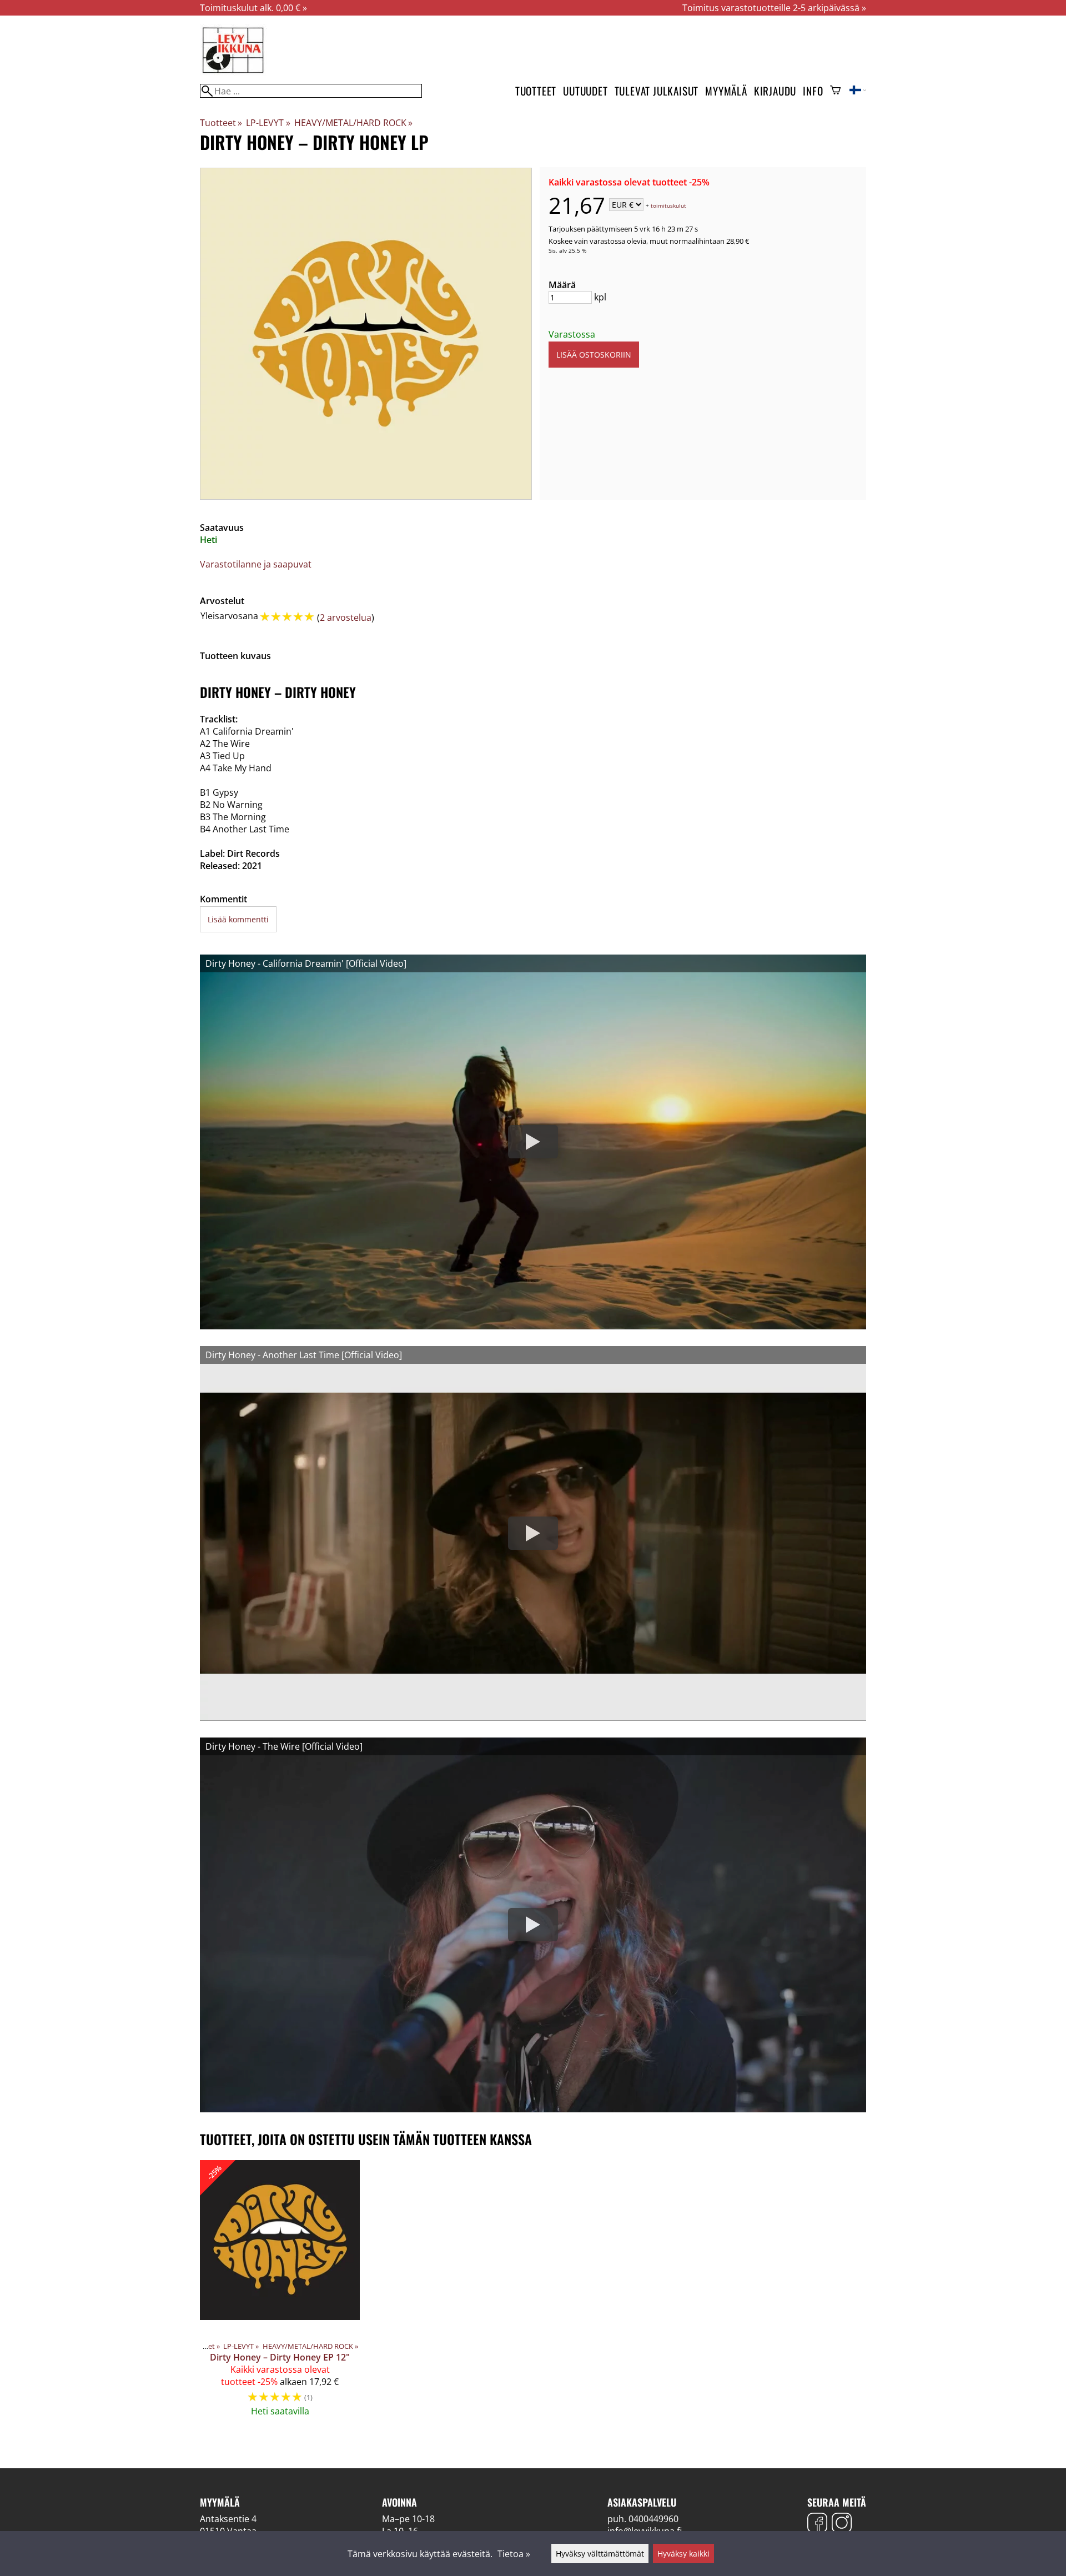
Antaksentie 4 (228, 2519)
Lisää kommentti (238, 919)
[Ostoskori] (835, 91)
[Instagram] (842, 2524)
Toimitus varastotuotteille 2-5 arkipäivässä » (774, 8)
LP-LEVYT (268, 123)
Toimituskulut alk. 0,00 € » (253, 8)
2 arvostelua (346, 617)
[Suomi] (858, 91)
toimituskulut (668, 205)
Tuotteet (536, 91)
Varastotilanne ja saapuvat (256, 564)
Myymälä (726, 91)
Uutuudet (585, 91)
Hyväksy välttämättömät (600, 2554)
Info (813, 91)
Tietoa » (514, 2554)
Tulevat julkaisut (657, 91)
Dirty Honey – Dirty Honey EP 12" (280, 2357)
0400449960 (653, 2519)
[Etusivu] (233, 72)
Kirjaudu (775, 91)
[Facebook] (817, 2524)
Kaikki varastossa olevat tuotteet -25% (629, 182)
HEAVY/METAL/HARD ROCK (353, 123)
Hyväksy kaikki (683, 2554)
